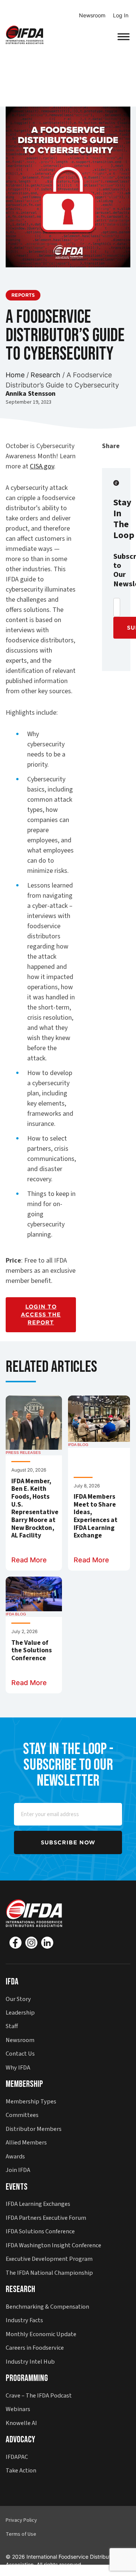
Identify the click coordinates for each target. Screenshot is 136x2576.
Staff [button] (12, 2026)
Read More (29, 1560)
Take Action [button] (21, 2470)
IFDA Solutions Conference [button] (40, 2231)
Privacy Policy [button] (21, 2520)
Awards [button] (15, 2156)
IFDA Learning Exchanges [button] (38, 2204)
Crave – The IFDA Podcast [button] (39, 2395)
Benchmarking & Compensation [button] (47, 2307)
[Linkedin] (47, 1943)
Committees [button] (22, 2115)
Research (46, 375)
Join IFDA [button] (18, 2170)
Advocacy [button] (20, 2439)
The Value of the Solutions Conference (32, 1651)
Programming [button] (27, 2378)
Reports (23, 295)
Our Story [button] (18, 1999)
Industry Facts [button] (24, 2320)
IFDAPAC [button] (17, 2457)
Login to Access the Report (41, 1315)
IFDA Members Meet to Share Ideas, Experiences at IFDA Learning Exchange (96, 1517)
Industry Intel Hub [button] (30, 2362)
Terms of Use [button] (21, 2534)
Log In (121, 15)
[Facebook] (15, 1943)
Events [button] (17, 2187)
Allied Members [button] (26, 2142)
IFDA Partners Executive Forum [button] (46, 2218)
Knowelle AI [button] (21, 2423)
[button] (25, 34)
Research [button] (20, 2289)
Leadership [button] (20, 2012)
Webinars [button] (18, 2409)
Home (15, 375)
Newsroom (92, 15)
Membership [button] (24, 2084)
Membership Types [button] (31, 2101)
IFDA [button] (12, 1982)
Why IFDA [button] (18, 2067)
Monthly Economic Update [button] (41, 2334)
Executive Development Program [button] (49, 2259)
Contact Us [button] (20, 2054)
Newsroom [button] (20, 2040)
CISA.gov (42, 466)
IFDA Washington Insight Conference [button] (53, 2245)
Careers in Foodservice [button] (35, 2348)
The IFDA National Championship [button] (49, 2273)
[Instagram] (31, 1943)
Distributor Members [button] (34, 2129)
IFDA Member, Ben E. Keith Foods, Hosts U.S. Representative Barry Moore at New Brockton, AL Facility (34, 1509)
